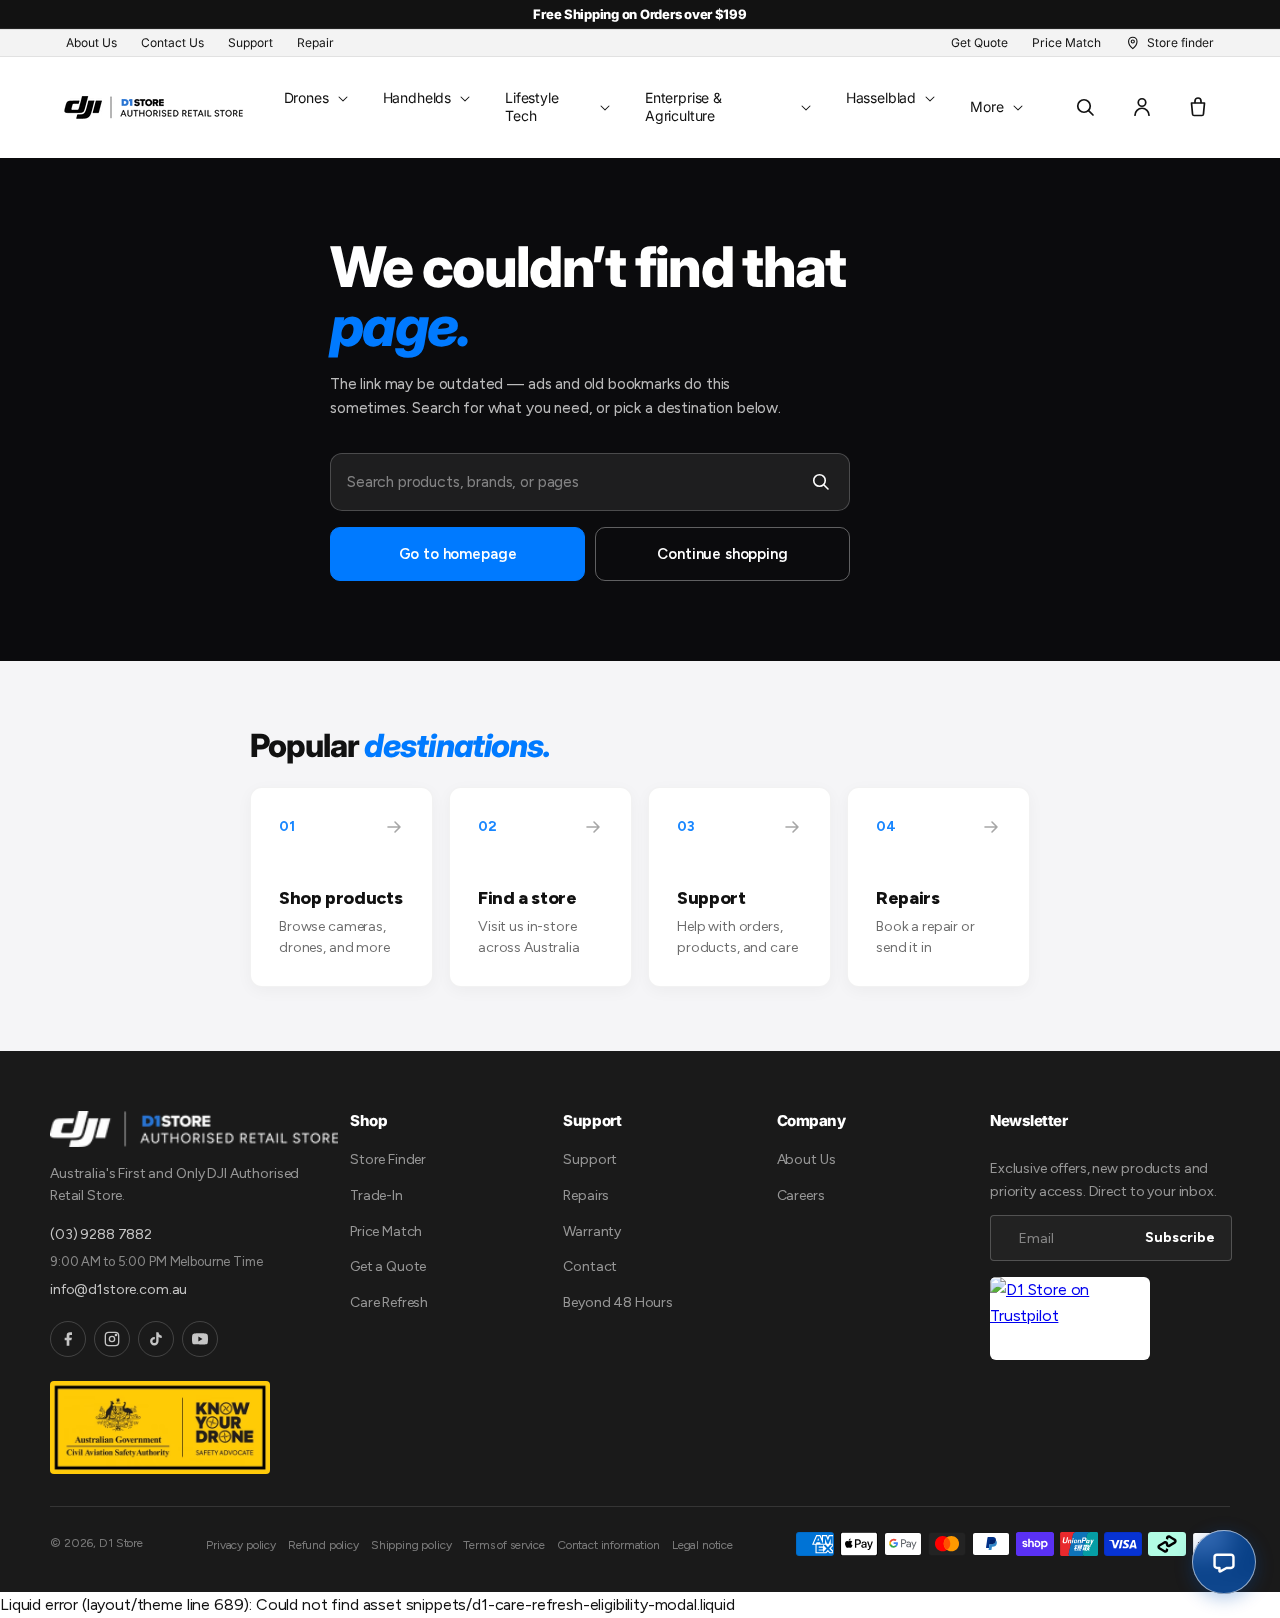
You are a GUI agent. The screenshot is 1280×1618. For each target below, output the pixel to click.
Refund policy (323, 1545)
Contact (590, 1266)
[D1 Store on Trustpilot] (1070, 1318)
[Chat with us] (1224, 1562)
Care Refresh (389, 1302)
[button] (314, 98)
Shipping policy (411, 1545)
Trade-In (376, 1195)
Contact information (608, 1545)
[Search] (821, 482)
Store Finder (388, 1159)
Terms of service (503, 1545)
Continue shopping (722, 554)
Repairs (586, 1195)
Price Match (386, 1231)
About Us (806, 1159)
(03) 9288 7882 (101, 1234)
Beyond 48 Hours (618, 1302)
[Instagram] (112, 1339)
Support (590, 1159)
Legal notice (702, 1545)
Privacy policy (241, 1545)
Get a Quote (388, 1266)
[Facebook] (68, 1339)
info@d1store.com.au (118, 1289)
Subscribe (1180, 1237)
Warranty (592, 1231)
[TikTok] (156, 1339)
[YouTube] (200, 1339)
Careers (801, 1195)
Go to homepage (458, 554)
